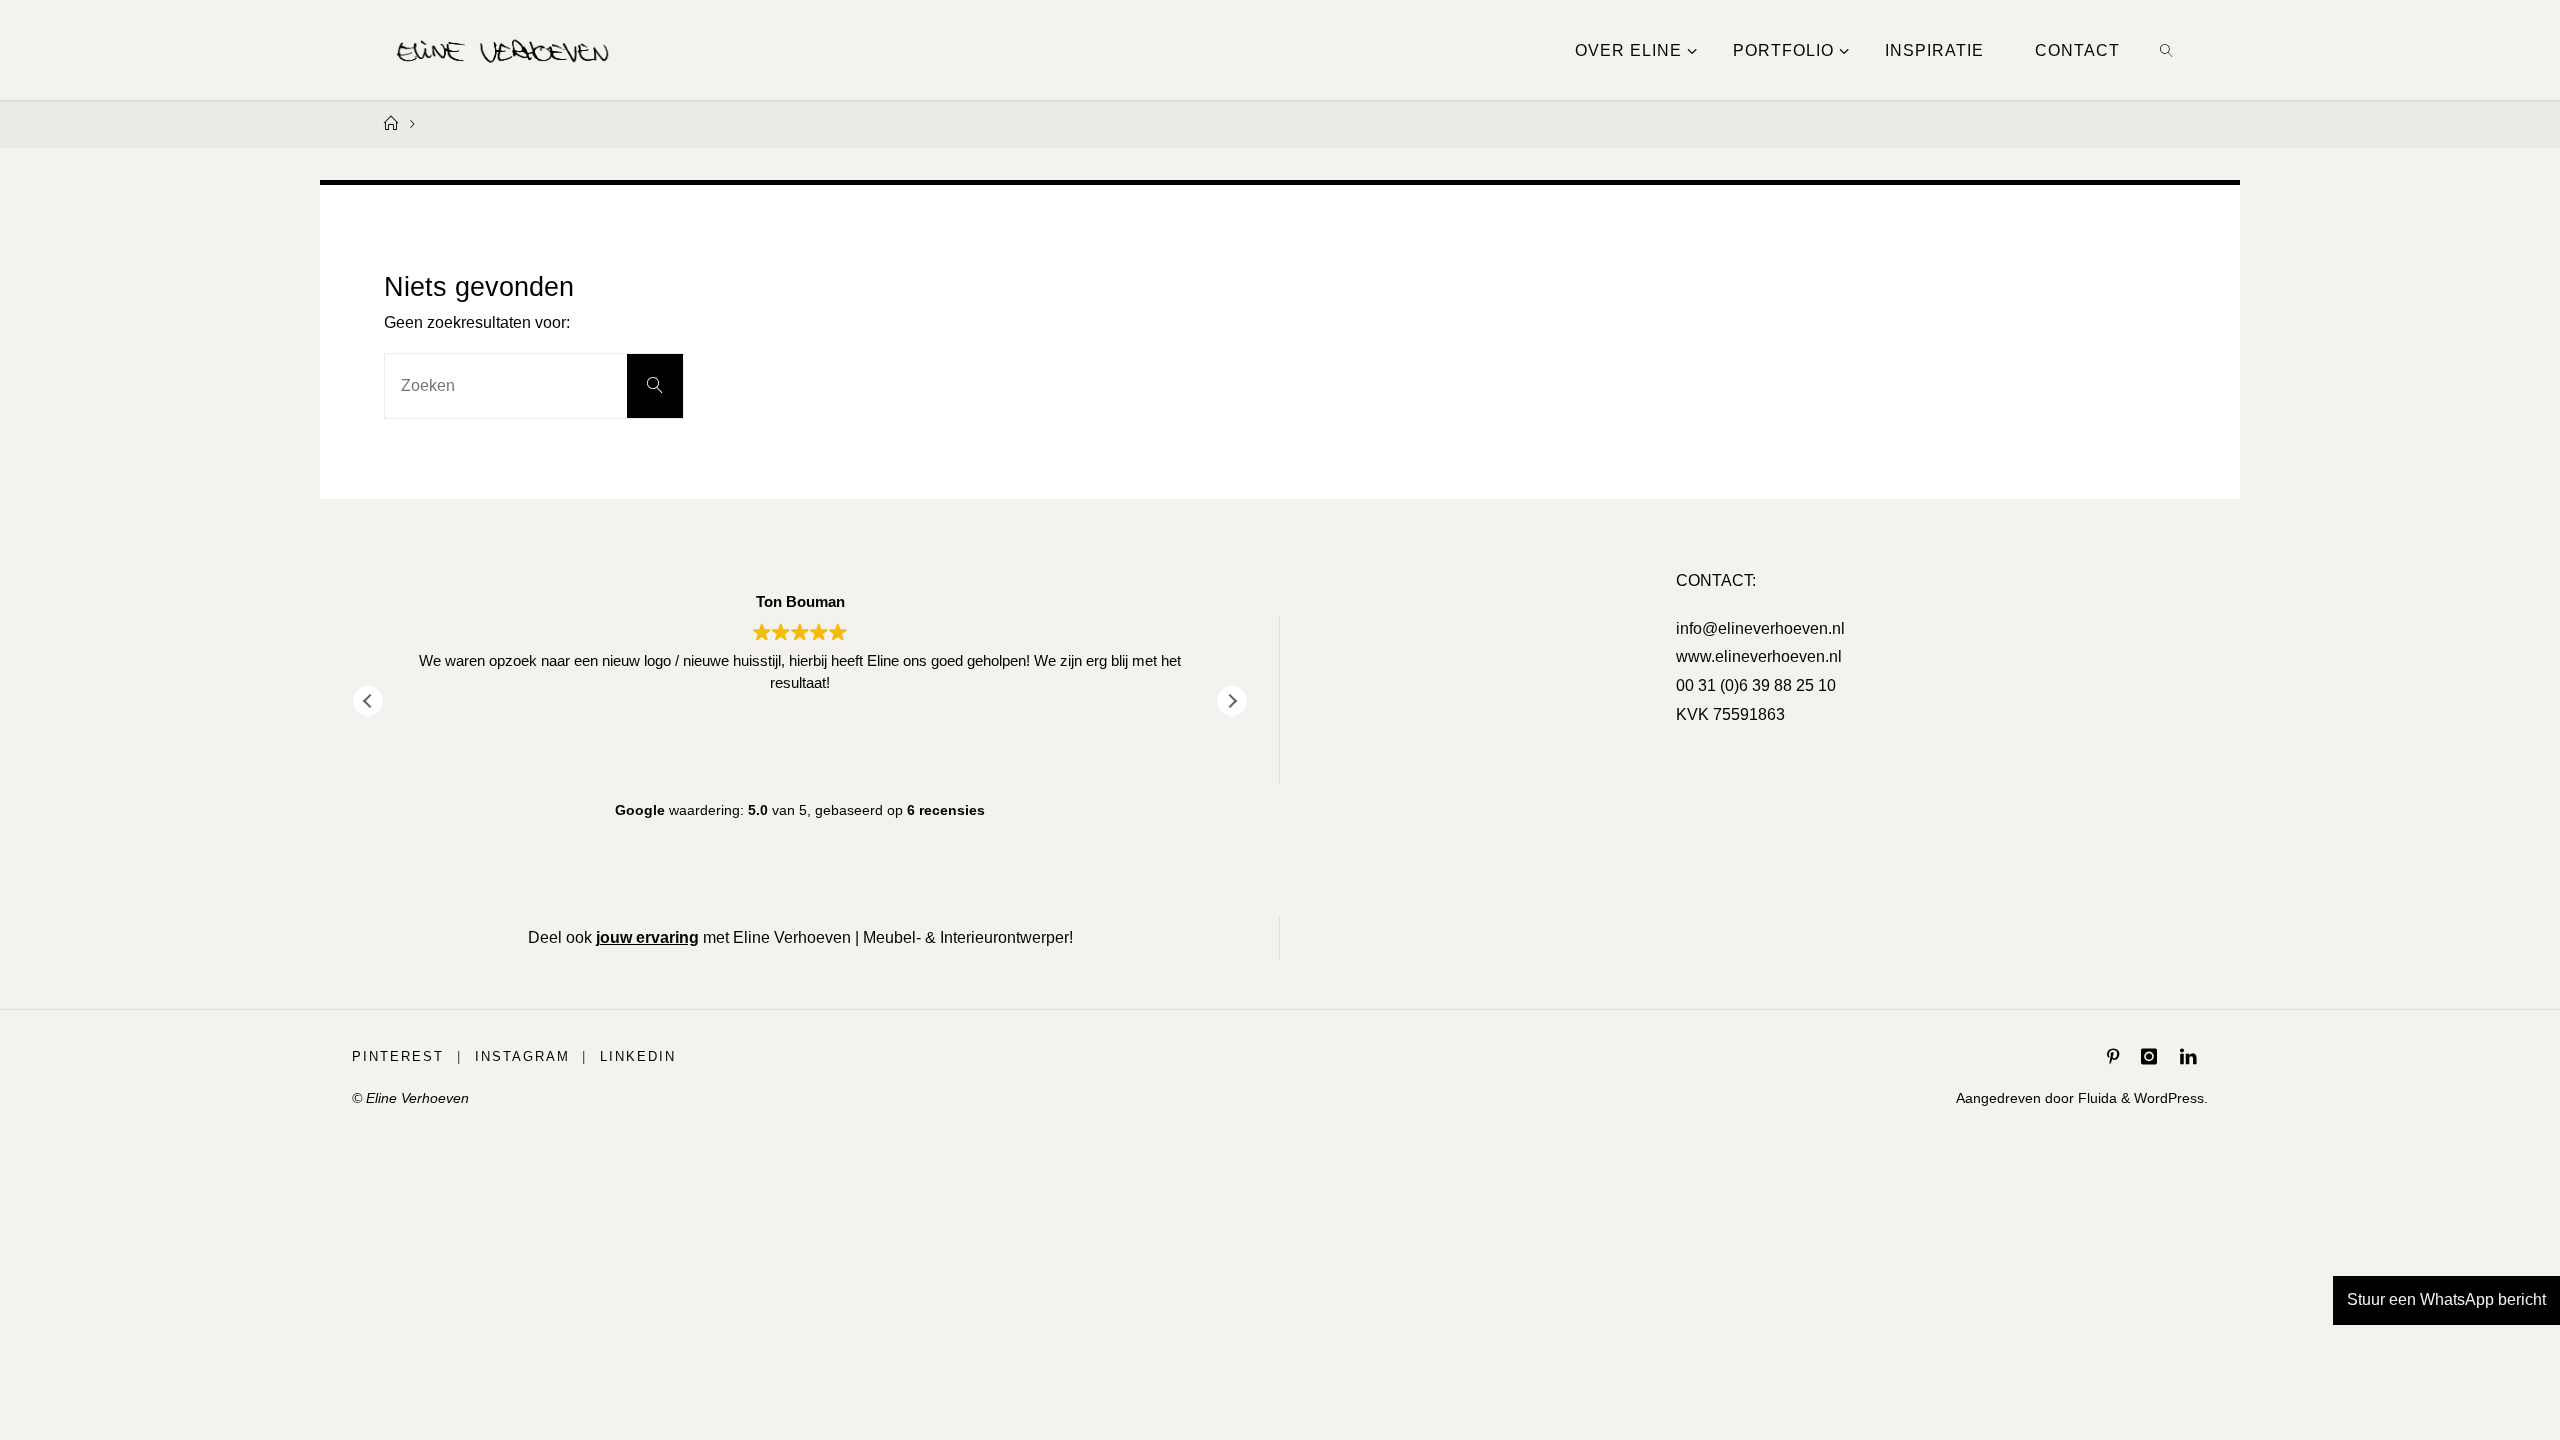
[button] (1232, 701)
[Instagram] (2149, 1057)
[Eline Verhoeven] (503, 49)
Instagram (522, 1056)
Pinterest (398, 1056)
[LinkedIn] (2188, 1057)
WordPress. (2171, 1098)
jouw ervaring (647, 937)
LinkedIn (638, 1056)
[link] (2167, 50)
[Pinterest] (2113, 1057)
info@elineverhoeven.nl (1760, 628)
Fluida (2095, 1098)
